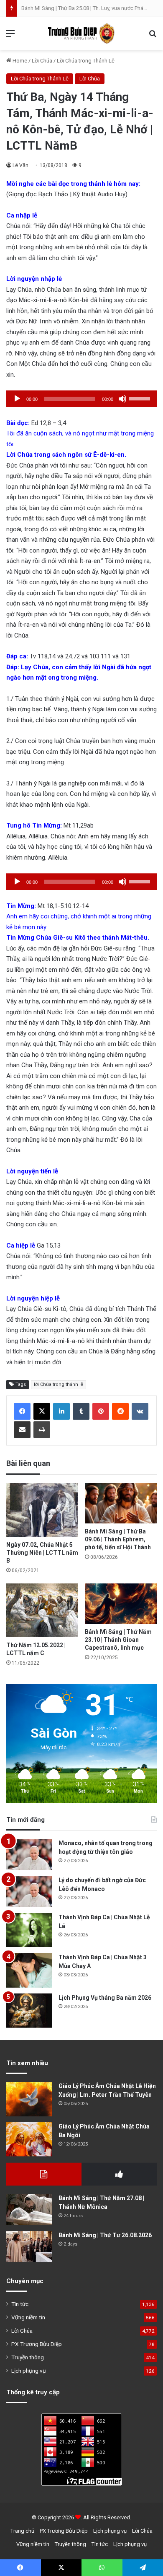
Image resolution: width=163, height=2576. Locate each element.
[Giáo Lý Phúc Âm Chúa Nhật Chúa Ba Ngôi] (29, 2140)
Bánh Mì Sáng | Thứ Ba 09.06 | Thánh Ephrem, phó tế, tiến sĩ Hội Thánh (118, 1539)
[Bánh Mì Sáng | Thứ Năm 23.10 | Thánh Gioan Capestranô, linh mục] (121, 1604)
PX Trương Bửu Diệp (37, 2344)
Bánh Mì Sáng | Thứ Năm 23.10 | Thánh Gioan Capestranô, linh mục (118, 1640)
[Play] (17, 399)
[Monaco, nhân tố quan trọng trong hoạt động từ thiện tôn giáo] (29, 1854)
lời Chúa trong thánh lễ (59, 1384)
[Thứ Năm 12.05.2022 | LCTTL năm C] (42, 1610)
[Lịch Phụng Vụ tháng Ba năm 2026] (29, 2011)
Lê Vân (20, 165)
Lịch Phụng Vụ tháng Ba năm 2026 (105, 1998)
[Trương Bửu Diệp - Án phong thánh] (81, 34)
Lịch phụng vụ (29, 2371)
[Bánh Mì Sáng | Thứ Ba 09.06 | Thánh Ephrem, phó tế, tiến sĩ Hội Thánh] (121, 1503)
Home (19, 61)
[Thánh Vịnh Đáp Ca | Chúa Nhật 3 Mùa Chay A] (29, 1970)
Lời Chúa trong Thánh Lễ (86, 61)
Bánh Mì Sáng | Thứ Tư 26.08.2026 (105, 2235)
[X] (42, 1411)
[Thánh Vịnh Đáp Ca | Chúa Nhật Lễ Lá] (29, 1930)
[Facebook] (22, 1411)
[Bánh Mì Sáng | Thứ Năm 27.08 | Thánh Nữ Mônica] (29, 2210)
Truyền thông (28, 2357)
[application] (81, 399)
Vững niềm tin (28, 2317)
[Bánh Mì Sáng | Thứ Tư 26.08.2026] (29, 2247)
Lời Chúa (42, 61)
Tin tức (20, 2304)
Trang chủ (22, 2531)
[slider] (141, 398)
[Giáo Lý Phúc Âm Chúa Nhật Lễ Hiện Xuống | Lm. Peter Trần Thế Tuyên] (29, 2099)
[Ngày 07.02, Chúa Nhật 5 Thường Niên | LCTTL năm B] (42, 1510)
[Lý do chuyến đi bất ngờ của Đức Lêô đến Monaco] (29, 1892)
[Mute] (122, 399)
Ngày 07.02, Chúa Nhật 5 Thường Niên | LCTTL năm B (42, 1553)
